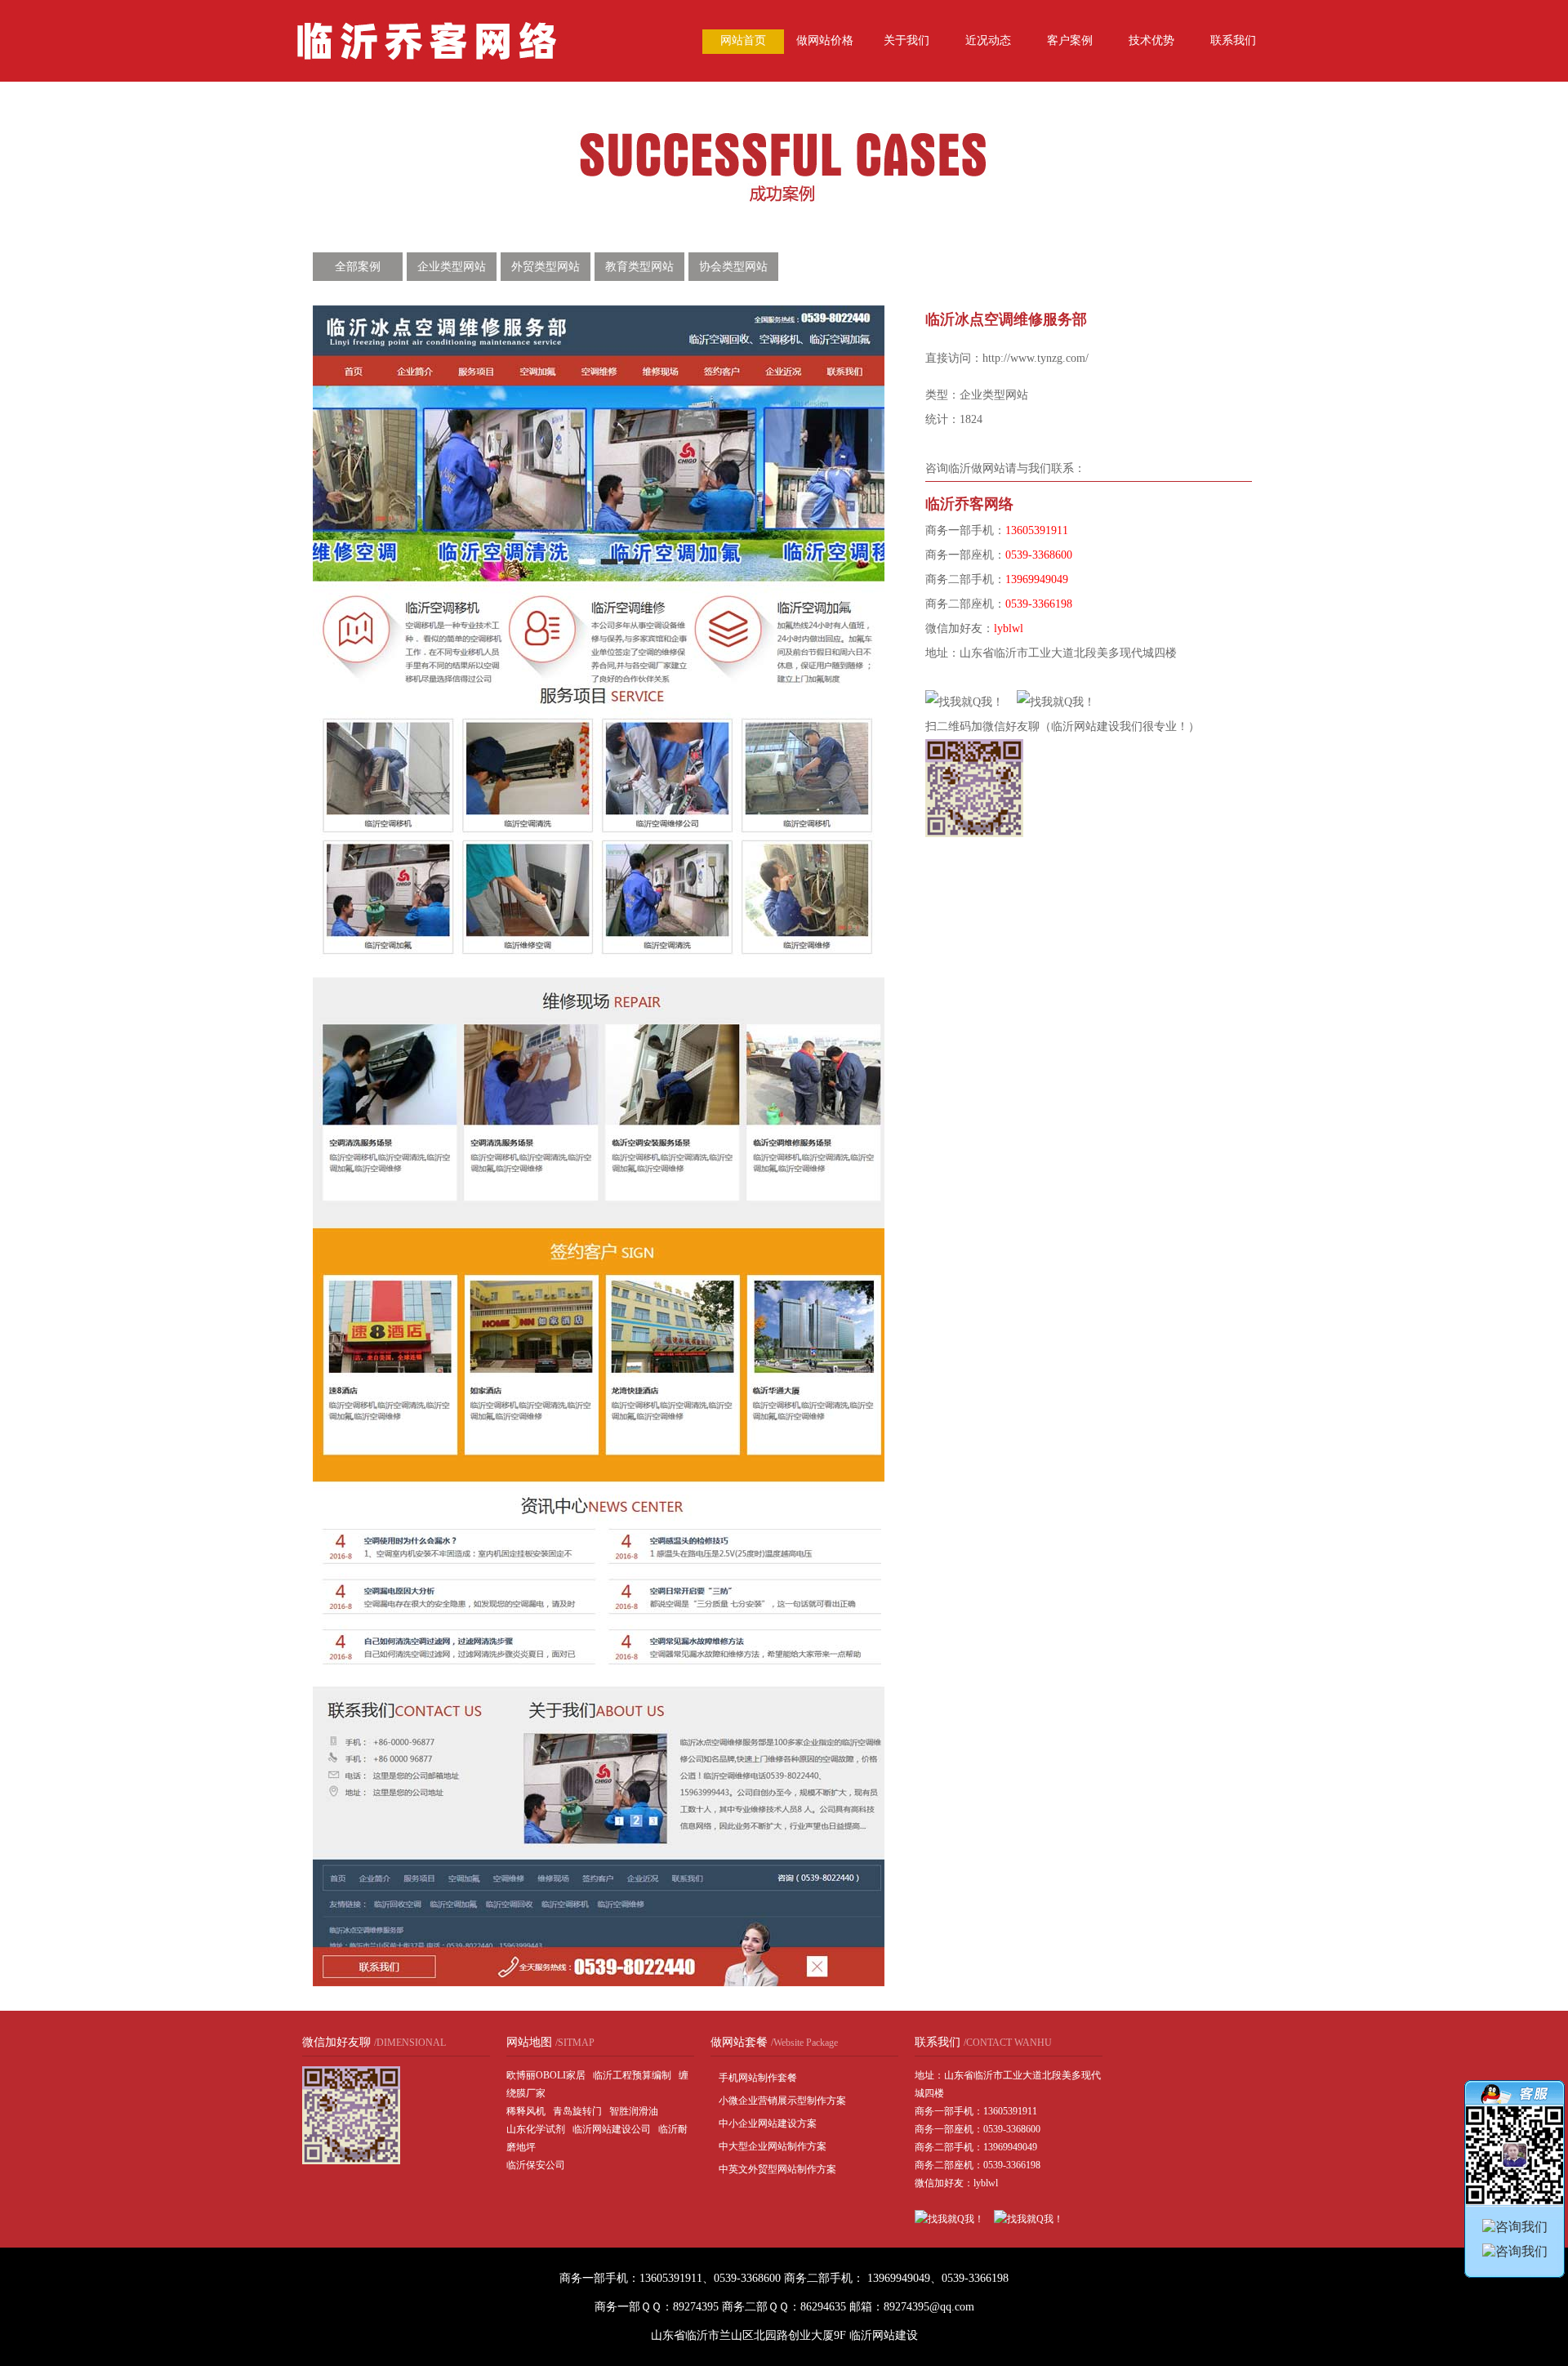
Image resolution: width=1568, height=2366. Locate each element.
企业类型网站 (452, 267)
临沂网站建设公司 (612, 2129)
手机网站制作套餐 (758, 2078)
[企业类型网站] (784, 199)
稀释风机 (526, 2111)
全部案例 (358, 267)
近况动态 (988, 40)
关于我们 (906, 40)
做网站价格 (825, 40)
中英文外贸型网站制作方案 (777, 2169)
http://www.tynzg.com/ (1036, 358)
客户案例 (1070, 40)
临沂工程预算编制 (632, 2075)
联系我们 (1233, 40)
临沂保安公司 (536, 2165)
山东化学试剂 (536, 2129)
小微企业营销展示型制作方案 (782, 2101)
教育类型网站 (639, 267)
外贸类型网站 (546, 267)
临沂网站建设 (884, 2335)
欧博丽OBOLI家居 (546, 2075)
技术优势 (1151, 40)
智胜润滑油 (634, 2111)
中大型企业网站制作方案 (773, 2146)
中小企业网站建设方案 (768, 2123)
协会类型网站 (733, 267)
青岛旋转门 (577, 2111)
